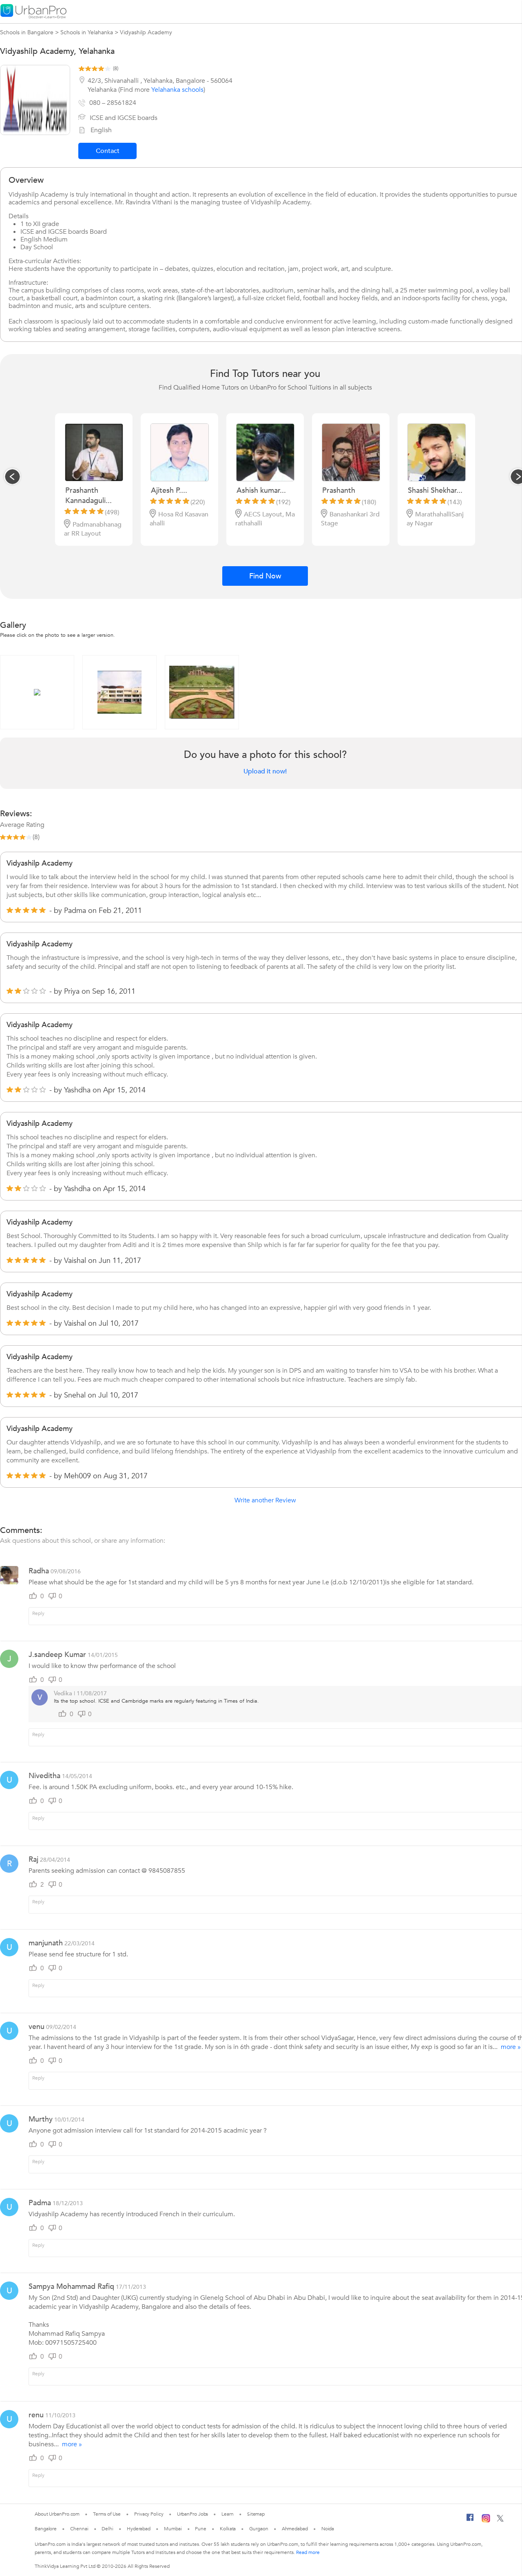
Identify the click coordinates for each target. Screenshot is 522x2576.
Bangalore (46, 2529)
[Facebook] (470, 2521)
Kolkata (228, 2529)
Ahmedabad (295, 2529)
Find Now (265, 576)
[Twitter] (500, 2520)
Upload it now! (265, 771)
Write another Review (265, 1500)
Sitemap (256, 2514)
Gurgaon (259, 2529)
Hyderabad (139, 2529)
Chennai (79, 2529)
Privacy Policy (149, 2514)
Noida (328, 2529)
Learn (228, 2514)
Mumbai (173, 2529)
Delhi (107, 2529)
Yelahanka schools (177, 90)
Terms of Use (107, 2514)
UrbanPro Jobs (193, 2514)
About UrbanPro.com (57, 2514)
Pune (201, 2529)
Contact (108, 151)
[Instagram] (486, 2521)
